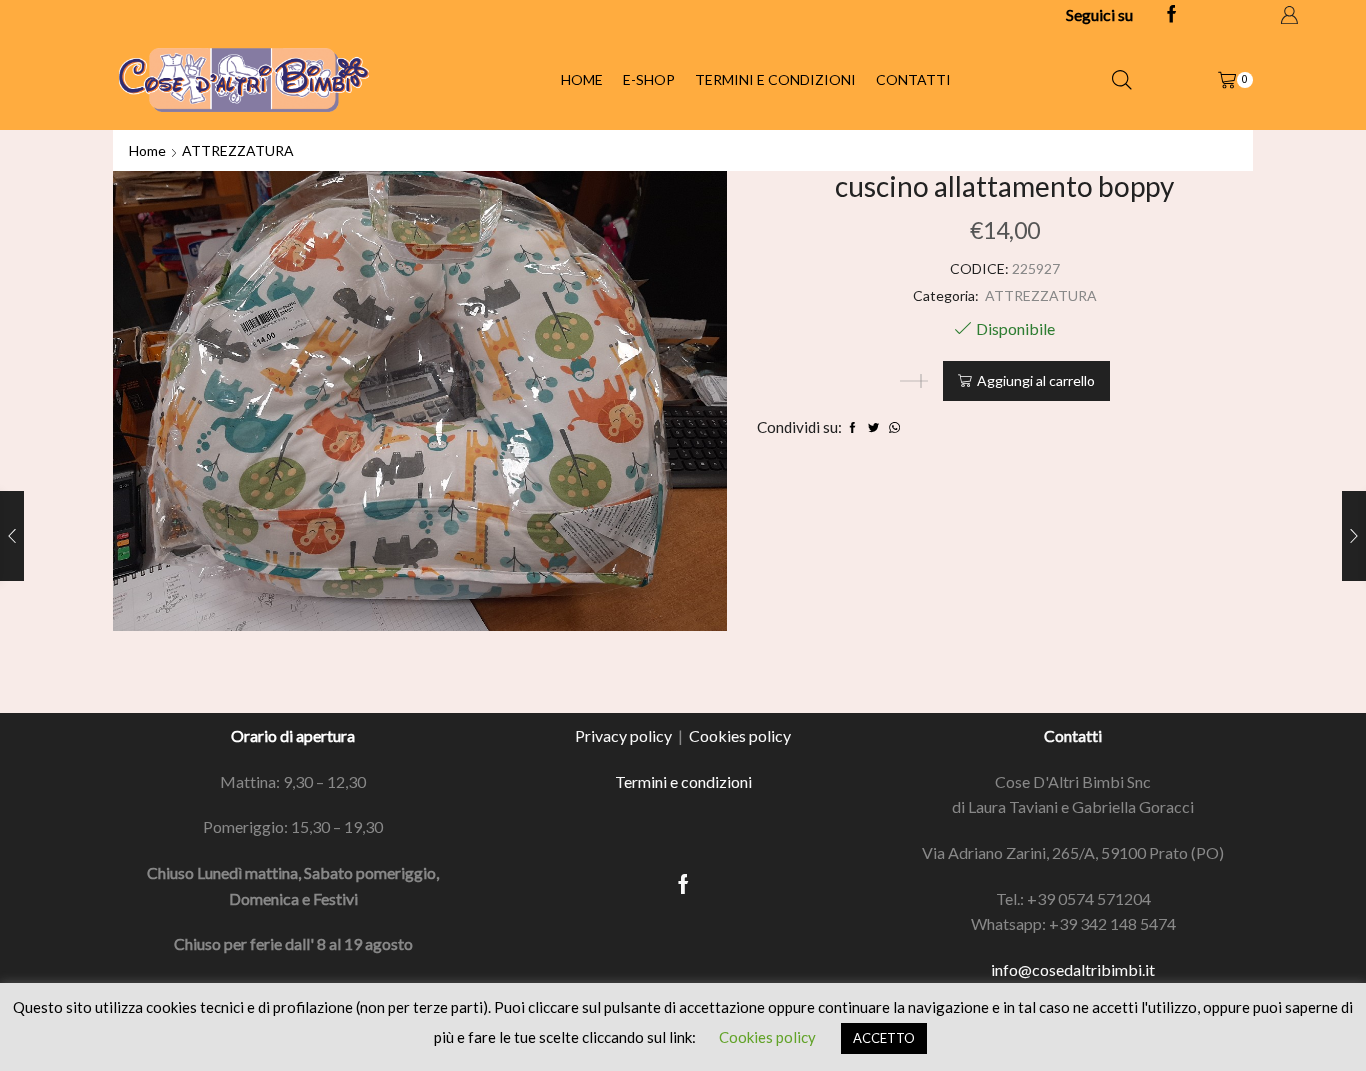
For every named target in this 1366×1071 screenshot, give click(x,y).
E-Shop (649, 79)
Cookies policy (740, 735)
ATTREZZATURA (238, 150)
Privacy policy (623, 735)
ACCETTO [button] (884, 1038)
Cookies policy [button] (767, 1037)
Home (582, 79)
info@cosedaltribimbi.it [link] (1073, 969)
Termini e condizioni (775, 79)
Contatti (913, 79)
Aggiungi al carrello (1036, 380)
